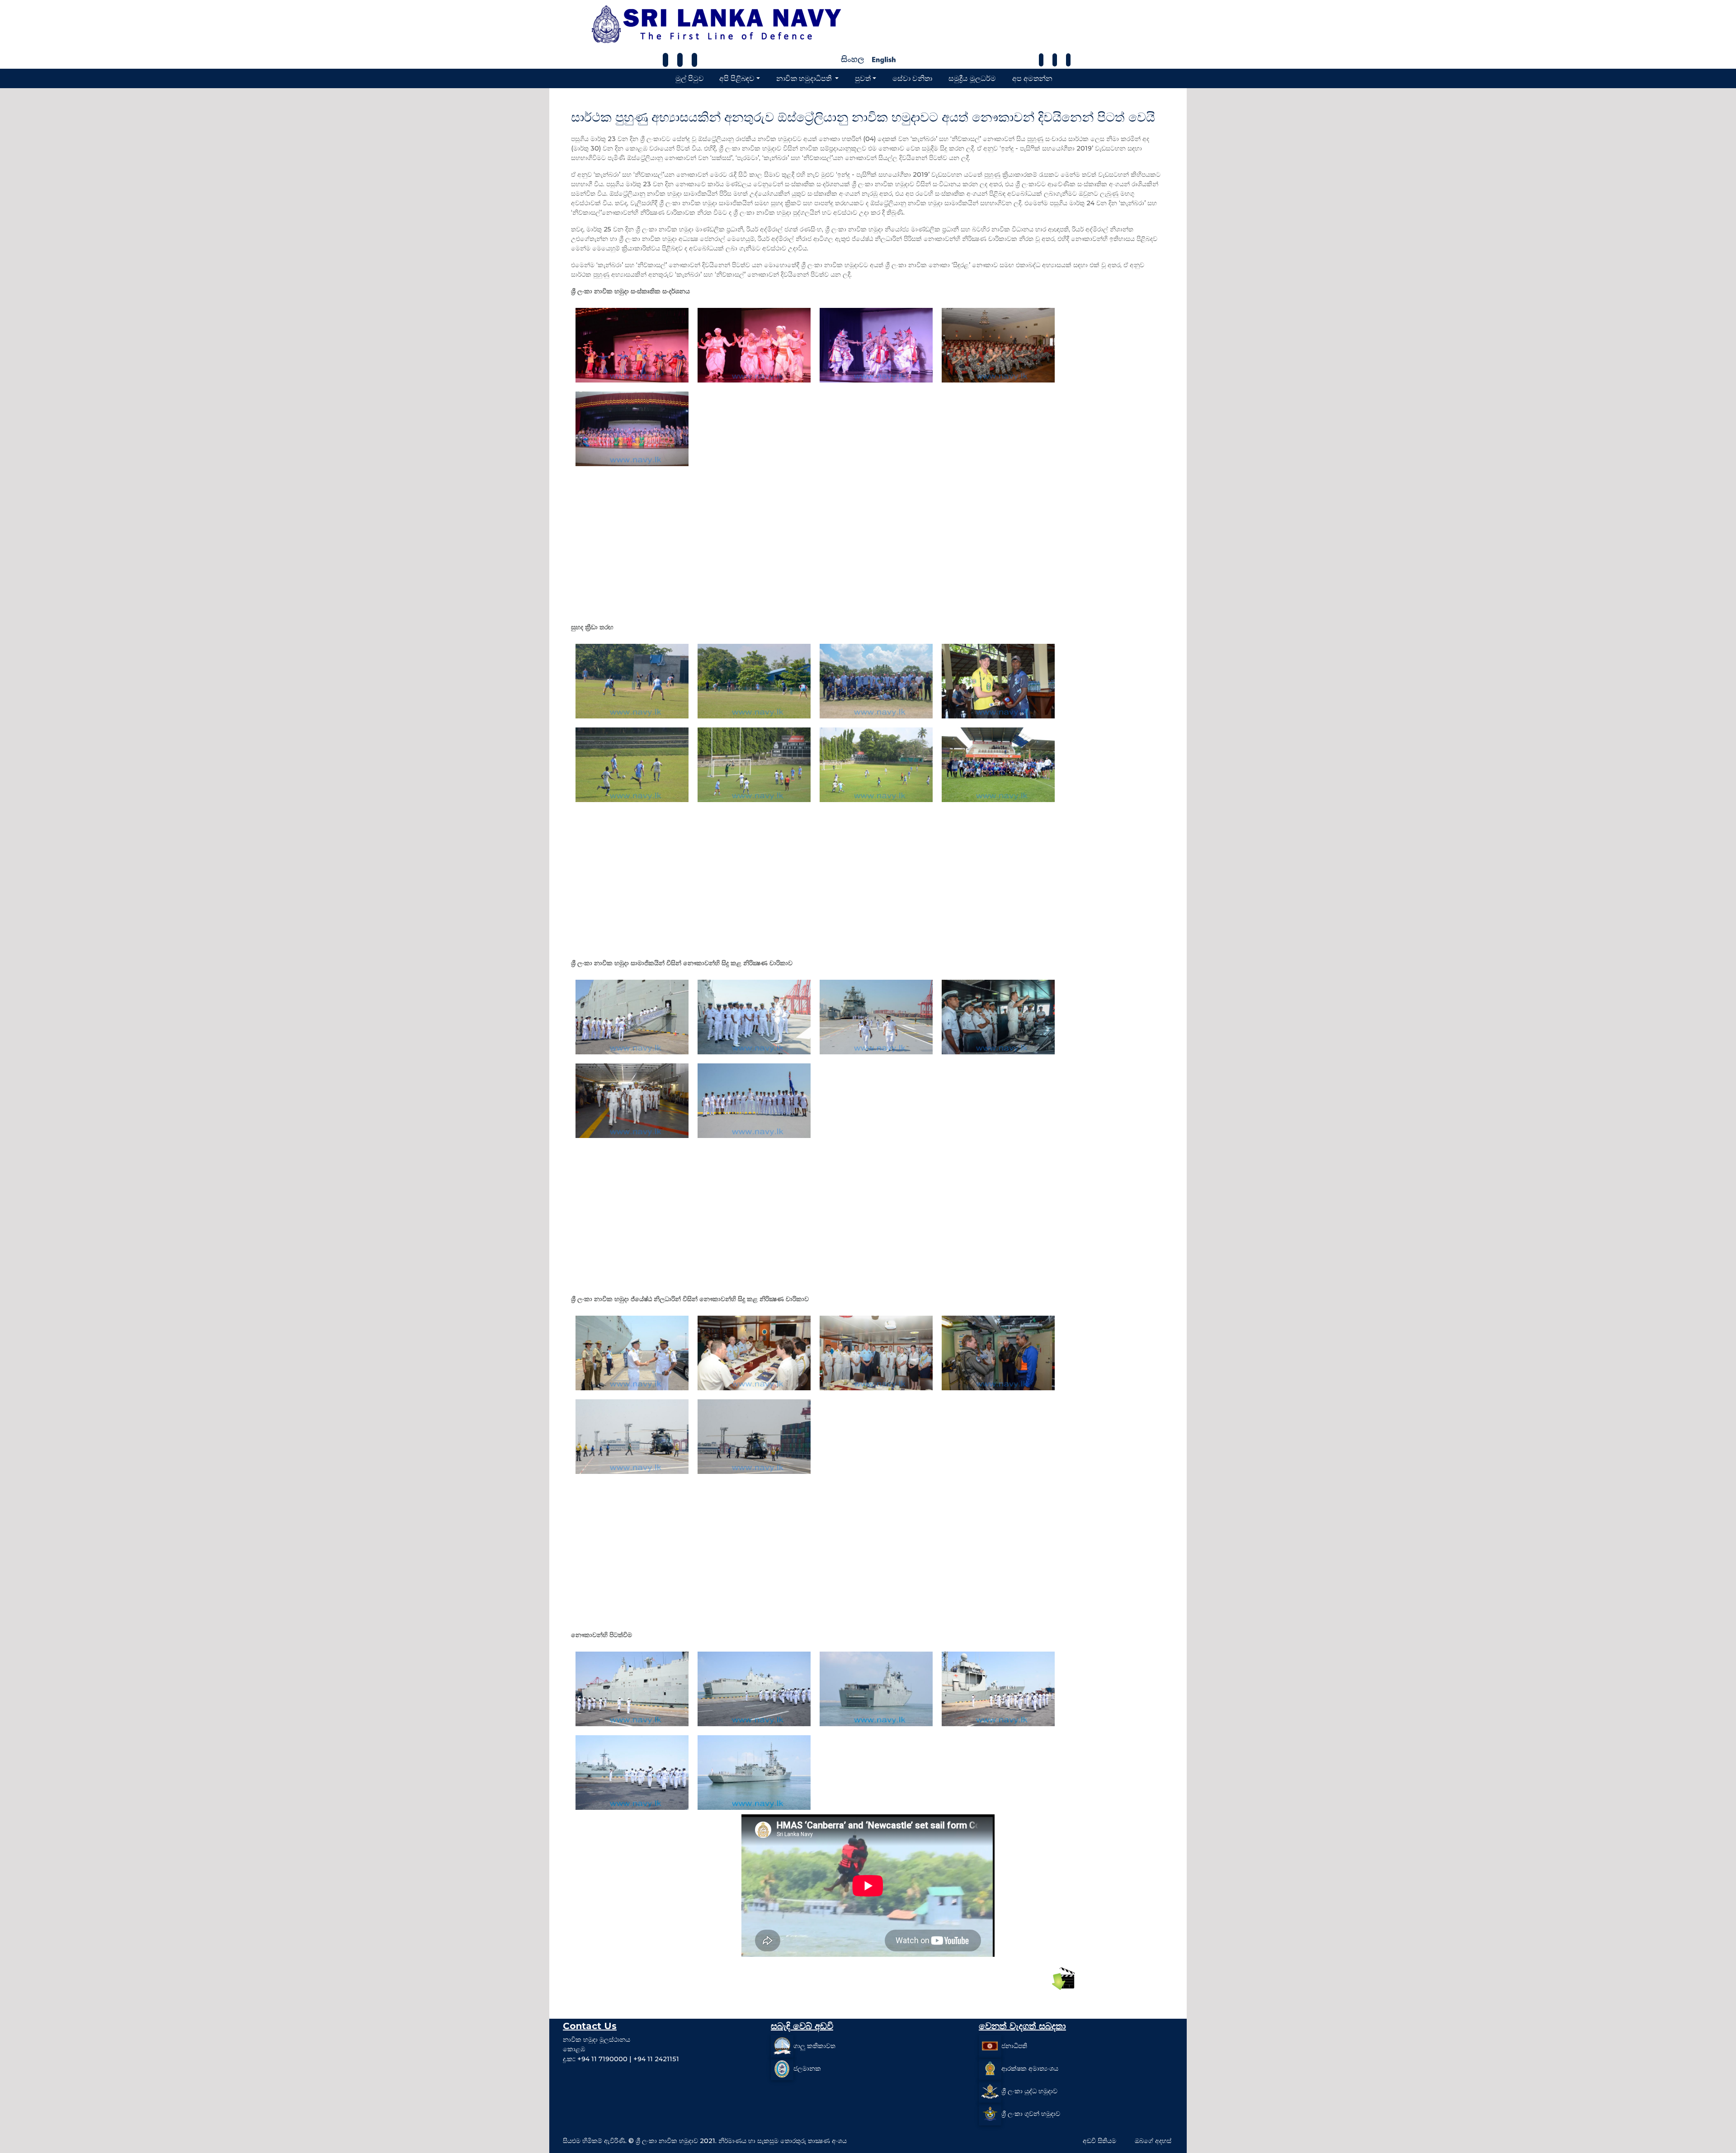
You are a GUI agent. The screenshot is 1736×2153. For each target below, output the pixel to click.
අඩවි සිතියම (1099, 2141)
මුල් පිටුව (690, 78)
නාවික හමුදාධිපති (805, 78)
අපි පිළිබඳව (737, 78)
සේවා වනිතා (912, 78)
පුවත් (863, 78)
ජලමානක (807, 2068)
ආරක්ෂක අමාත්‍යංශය (1030, 2068)
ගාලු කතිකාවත (814, 2045)
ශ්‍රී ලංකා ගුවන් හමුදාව (1031, 2113)
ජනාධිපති (1014, 2045)
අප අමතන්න (1032, 78)
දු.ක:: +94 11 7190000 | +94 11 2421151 (621, 2059)
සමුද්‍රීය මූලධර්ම (972, 78)
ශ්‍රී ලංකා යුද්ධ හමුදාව (1029, 2091)
